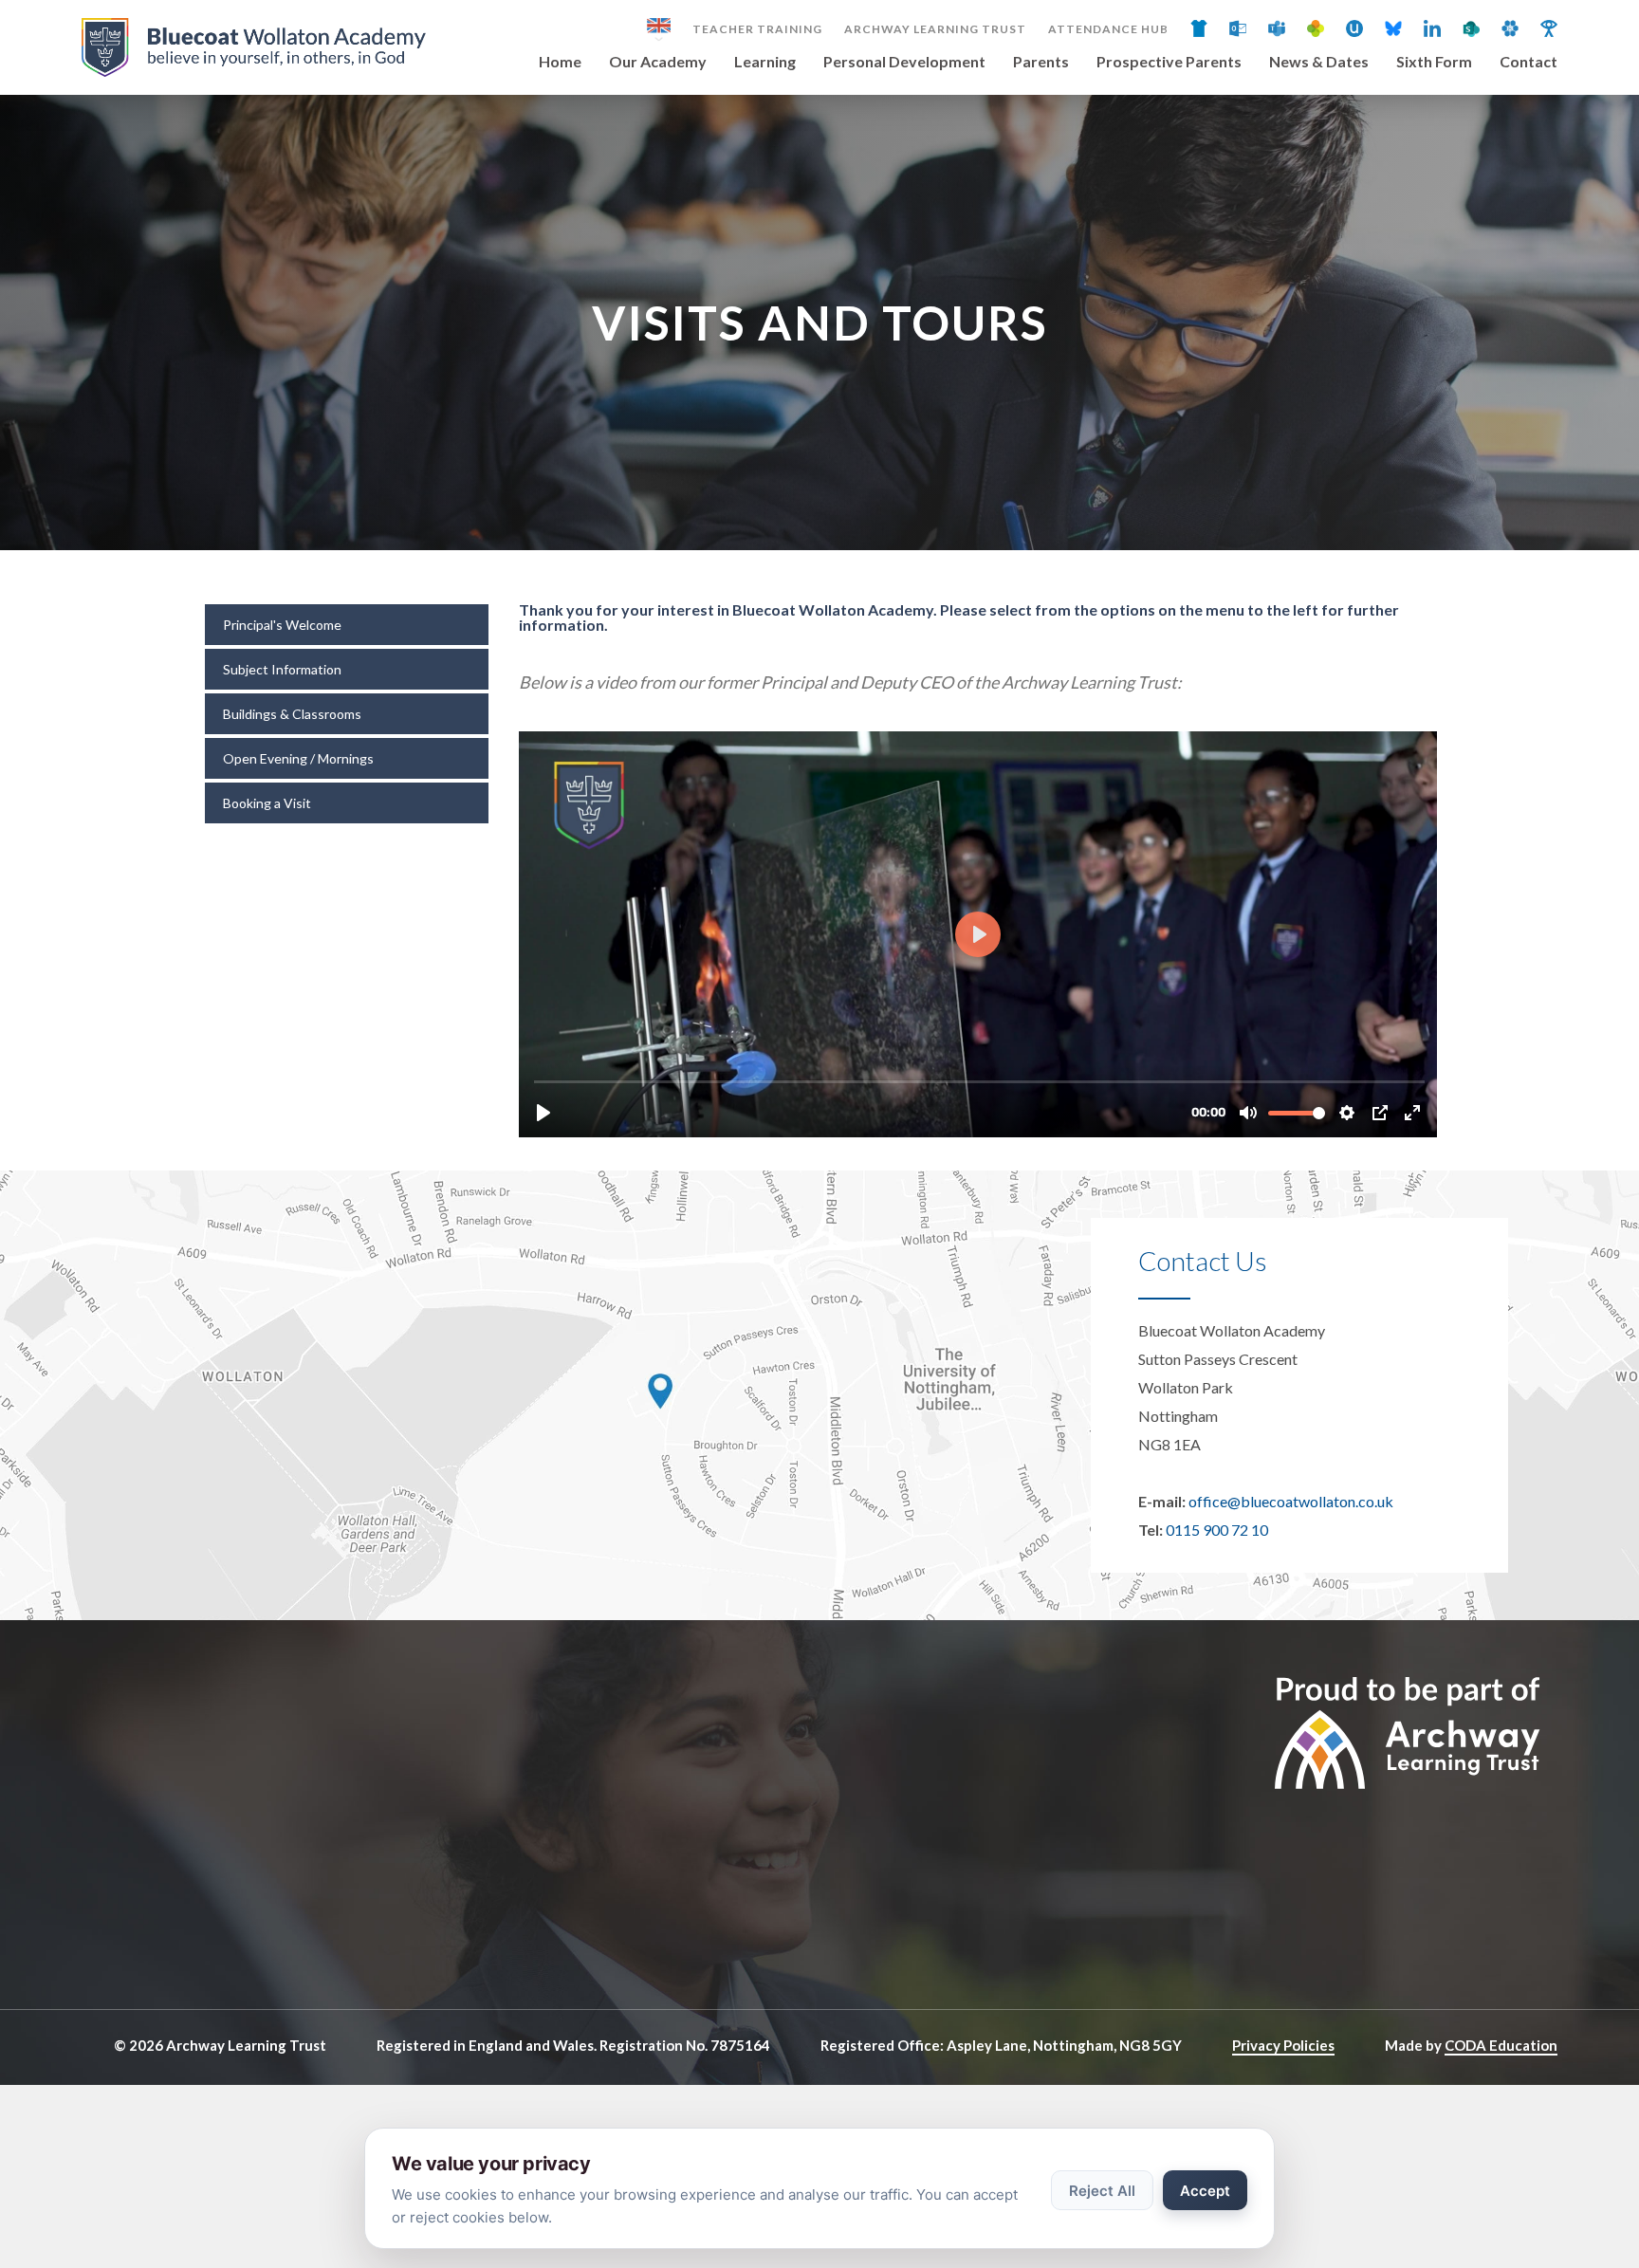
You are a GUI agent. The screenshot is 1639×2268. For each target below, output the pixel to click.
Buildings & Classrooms (292, 714)
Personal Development (904, 62)
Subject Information (282, 669)
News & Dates (1319, 62)
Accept (1205, 2191)
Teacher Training (757, 29)
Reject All (1102, 2191)
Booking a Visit (267, 803)
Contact (1529, 62)
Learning (765, 62)
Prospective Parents (1169, 62)
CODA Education (1501, 2045)
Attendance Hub (1108, 29)
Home (560, 62)
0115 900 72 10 (1217, 1530)
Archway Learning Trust (935, 29)
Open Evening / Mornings (298, 758)
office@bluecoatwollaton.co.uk (1291, 1501)
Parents (1041, 62)
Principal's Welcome (282, 625)
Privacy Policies (1283, 2045)
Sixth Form (1434, 62)
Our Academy (658, 62)
